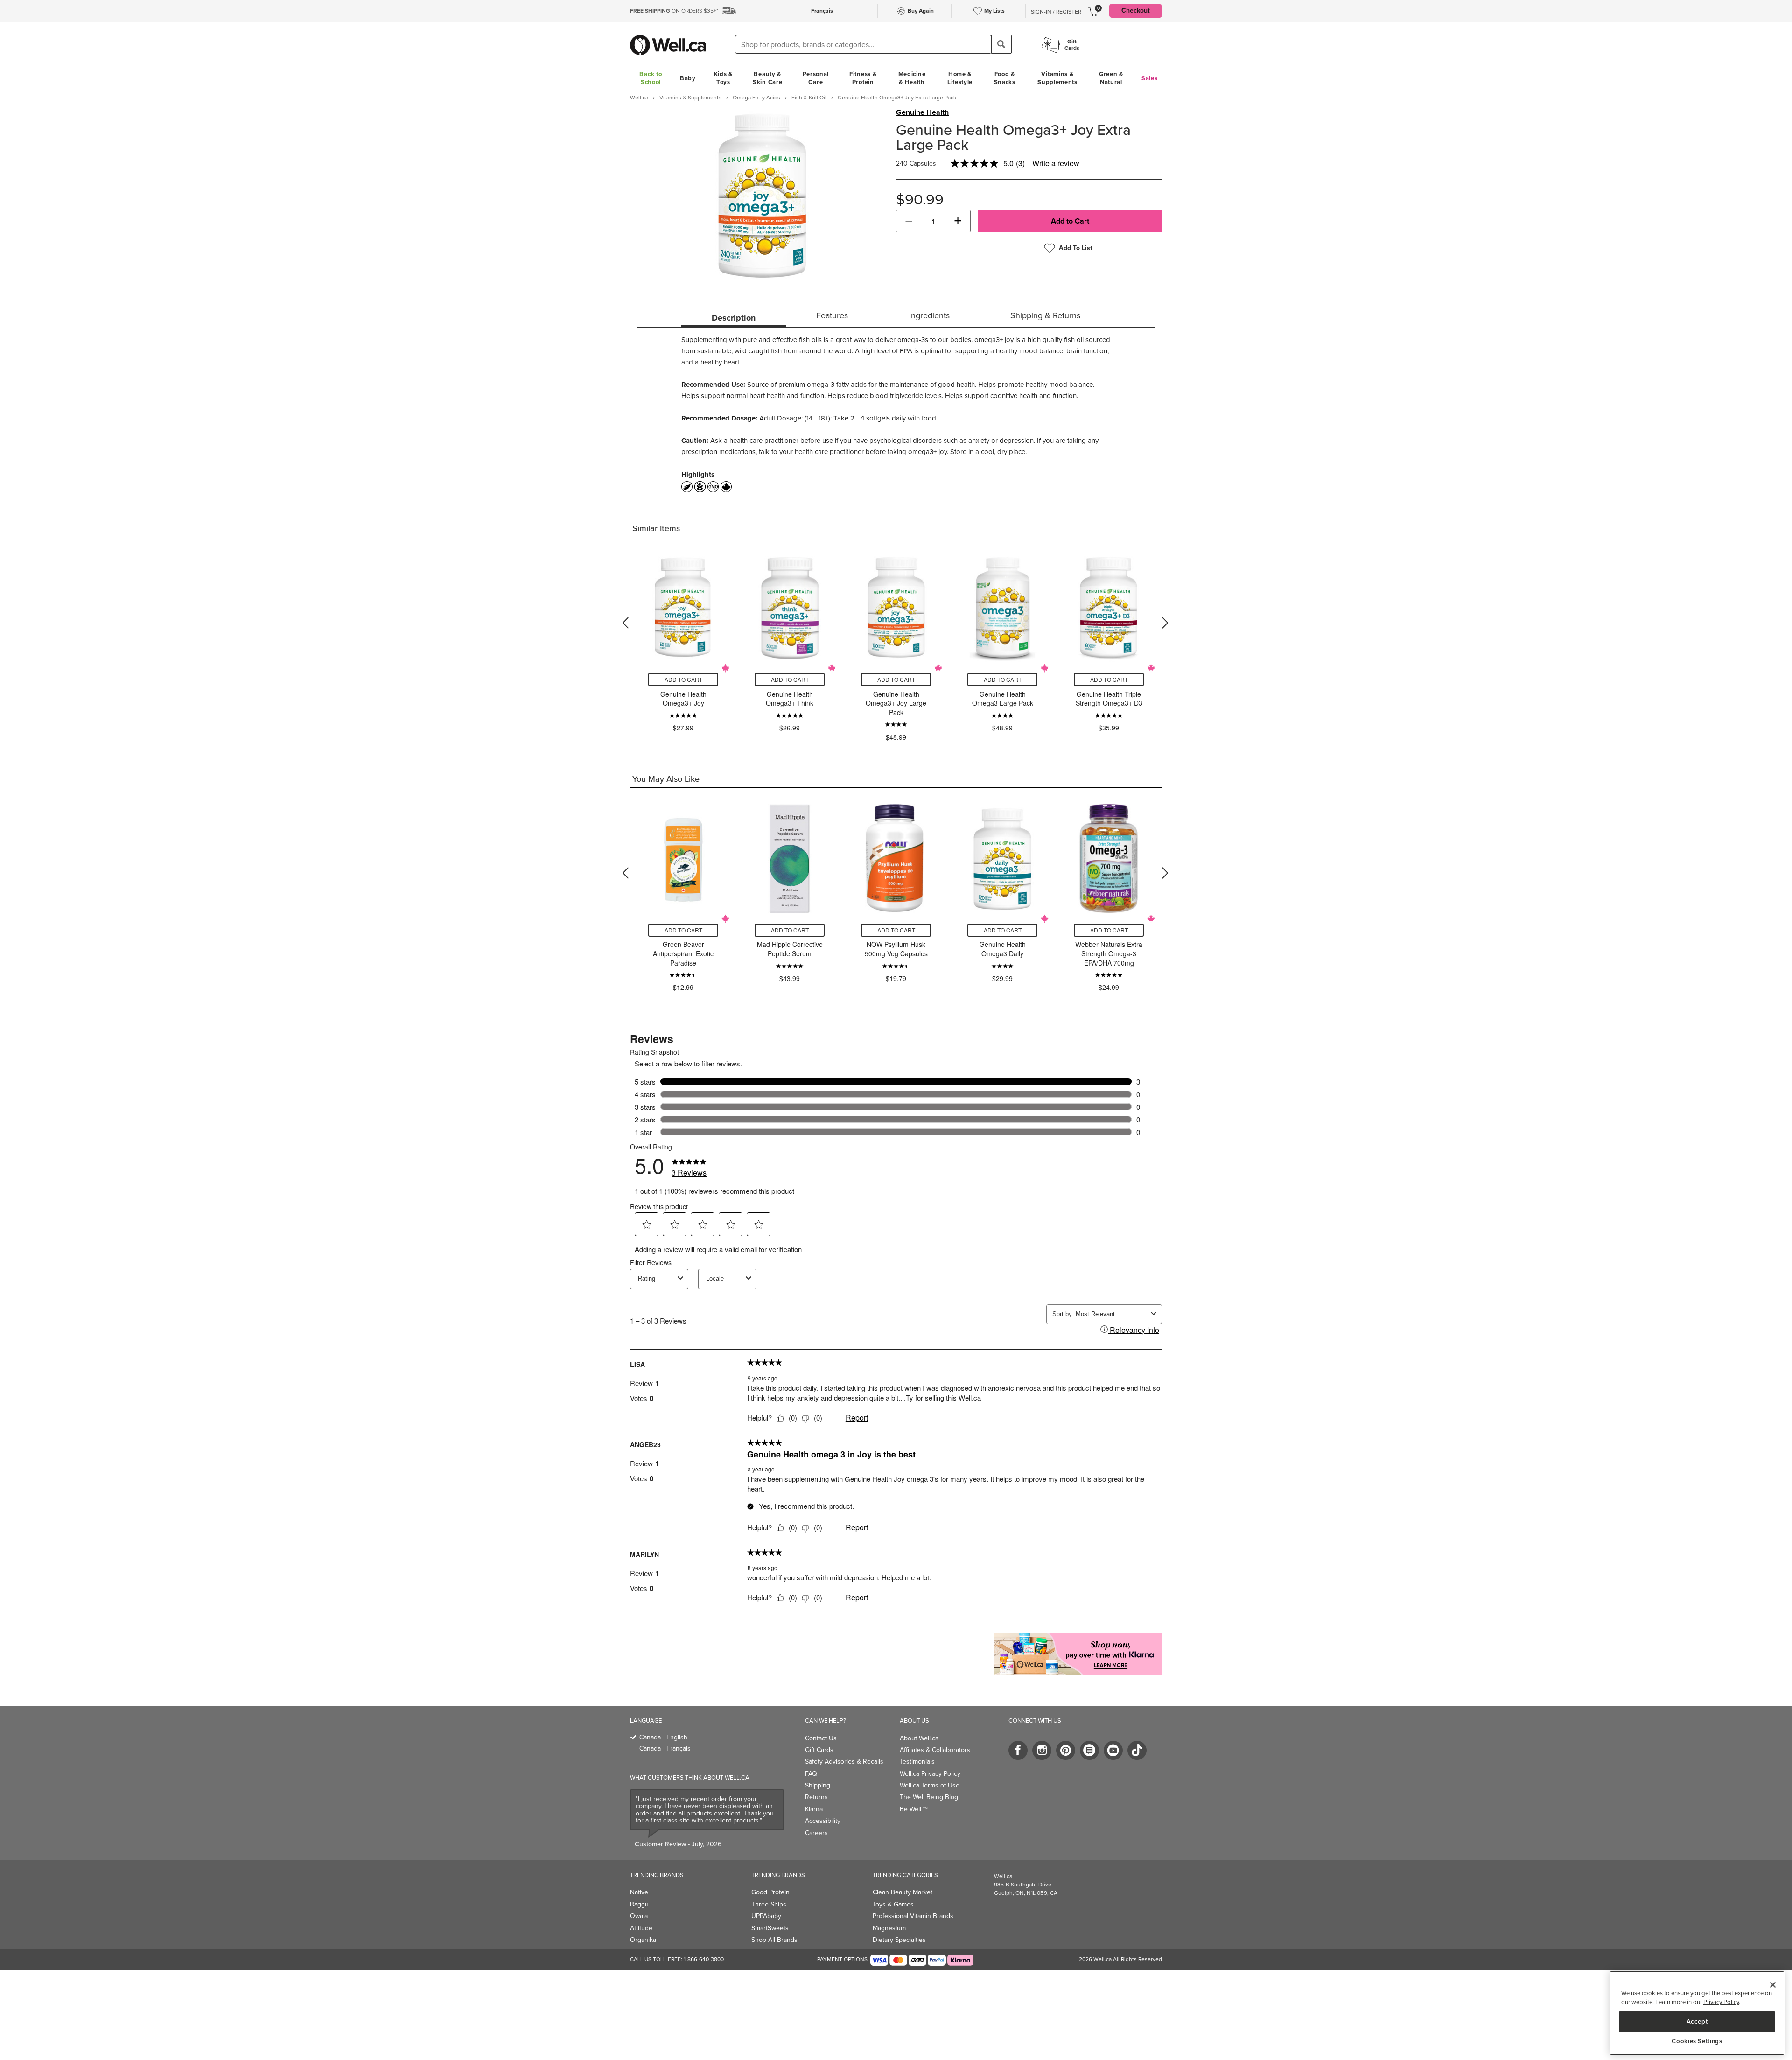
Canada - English (663, 1737)
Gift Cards (819, 1750)
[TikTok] (1137, 1750)
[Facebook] (1018, 1750)
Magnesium (889, 1928)
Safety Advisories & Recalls (844, 1762)
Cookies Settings (1697, 2041)
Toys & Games (893, 1904)
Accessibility (823, 1821)
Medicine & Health (912, 78)
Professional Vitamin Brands (913, 1916)
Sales (1150, 78)
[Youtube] (1113, 1750)
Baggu (639, 1904)
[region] (1697, 2013)
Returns (816, 1797)
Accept (1697, 2021)
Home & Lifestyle (960, 78)
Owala (639, 1916)
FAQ (811, 1774)
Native (639, 1892)
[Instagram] (1042, 1750)
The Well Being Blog (929, 1797)
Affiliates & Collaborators (935, 1750)
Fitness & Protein (863, 78)
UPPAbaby (766, 1916)
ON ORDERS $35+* (674, 11)
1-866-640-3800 (704, 1959)
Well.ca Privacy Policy (930, 1774)
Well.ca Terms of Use (930, 1785)
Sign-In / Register (1056, 12)
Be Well (914, 1809)
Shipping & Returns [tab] (1045, 315)
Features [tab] (832, 315)
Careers (816, 1833)
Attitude (641, 1928)
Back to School (651, 78)
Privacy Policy (1721, 2002)
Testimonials (917, 1762)
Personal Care (816, 78)
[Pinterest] (1066, 1750)
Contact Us (821, 1738)
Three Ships (769, 1904)
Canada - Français (665, 1748)
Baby (688, 78)
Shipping (818, 1785)
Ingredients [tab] (929, 315)
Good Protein (770, 1892)
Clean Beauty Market (903, 1892)
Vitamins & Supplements (1057, 78)
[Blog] (1089, 1750)
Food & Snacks (1005, 78)
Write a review (1056, 163)
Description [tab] (734, 318)
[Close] (1773, 1985)
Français (822, 11)
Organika (643, 1940)
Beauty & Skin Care (767, 78)
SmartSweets (770, 1928)
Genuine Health (922, 112)
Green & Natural (1111, 78)
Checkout (1136, 11)
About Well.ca (919, 1738)
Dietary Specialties (899, 1940)
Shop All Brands (774, 1940)
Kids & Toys (723, 78)
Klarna (814, 1809)
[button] (909, 221)
